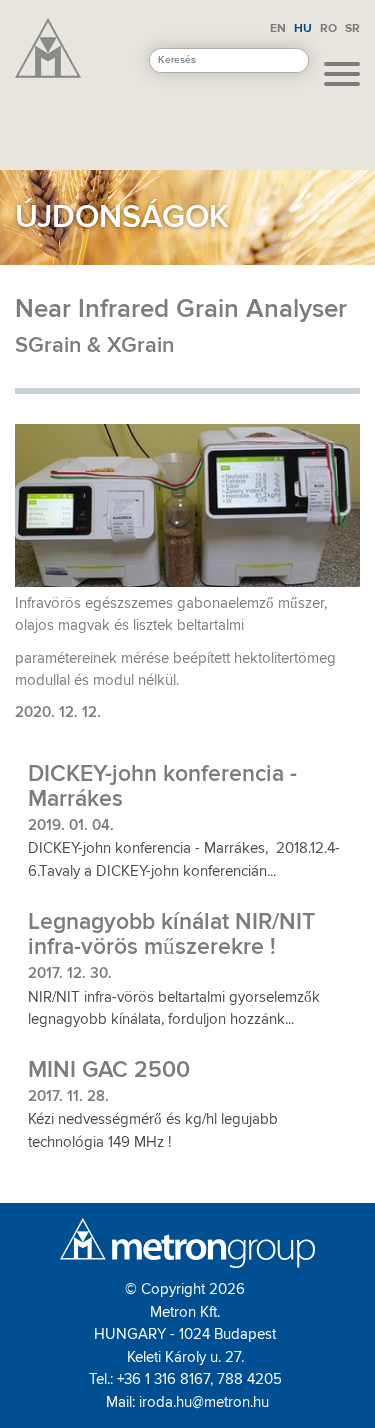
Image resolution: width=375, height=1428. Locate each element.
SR (352, 28)
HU (303, 28)
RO (328, 28)
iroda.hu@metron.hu (204, 1402)
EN (278, 28)
